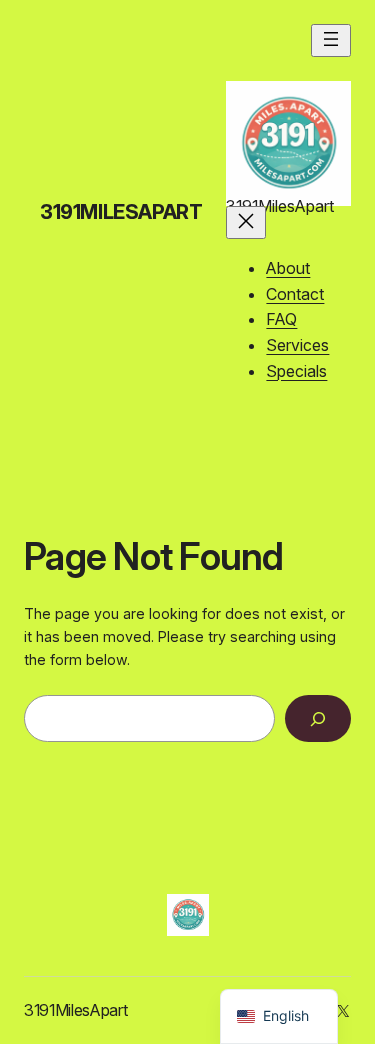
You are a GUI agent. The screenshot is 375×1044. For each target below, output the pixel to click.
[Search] (318, 718)
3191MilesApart (121, 212)
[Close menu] (246, 222)
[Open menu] (331, 40)
